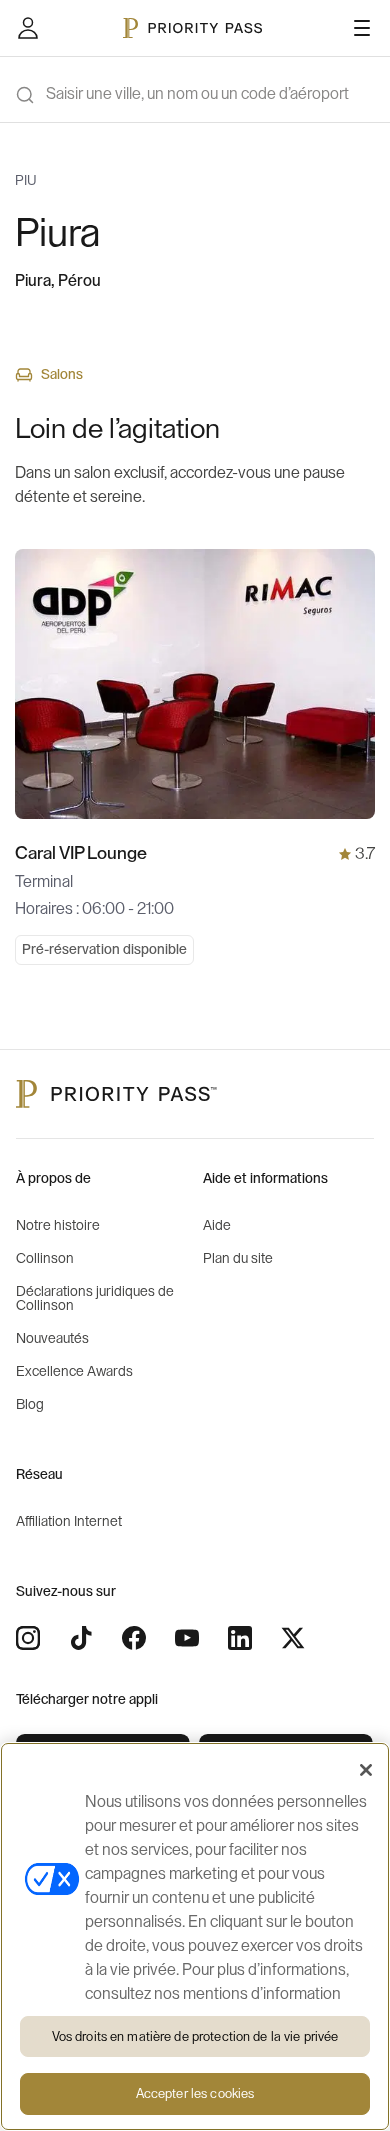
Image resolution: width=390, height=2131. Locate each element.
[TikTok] (81, 1638)
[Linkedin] (240, 1638)
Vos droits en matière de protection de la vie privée (195, 2036)
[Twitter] (293, 1638)
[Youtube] (187, 1638)
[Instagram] (28, 1638)
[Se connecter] (28, 28)
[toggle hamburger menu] (362, 28)
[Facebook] (134, 1638)
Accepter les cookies (195, 2093)
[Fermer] (366, 1770)
